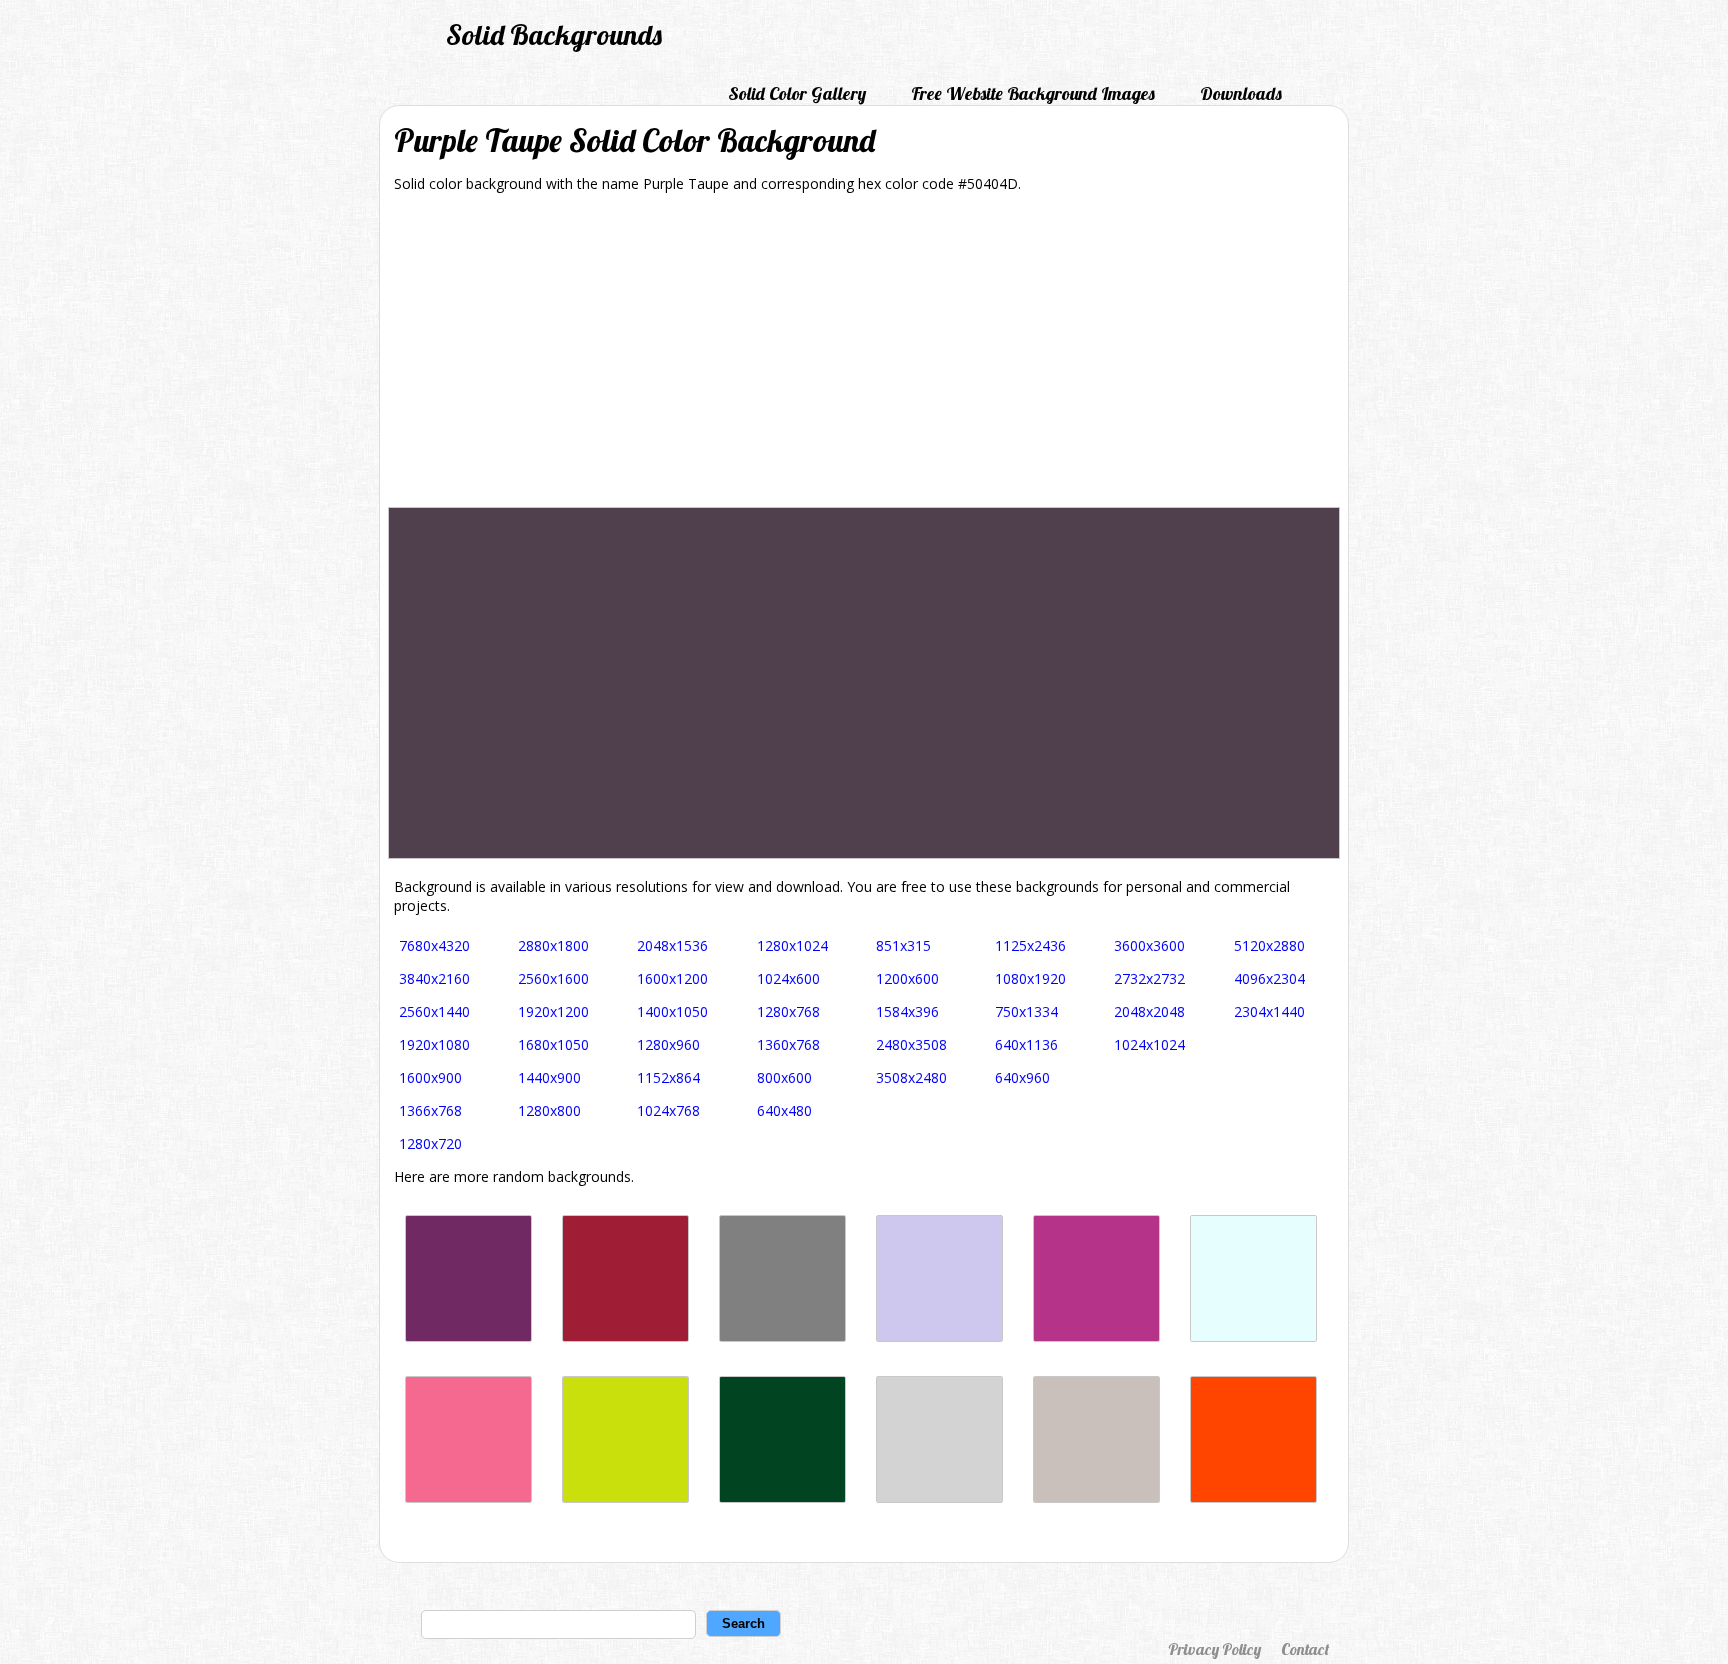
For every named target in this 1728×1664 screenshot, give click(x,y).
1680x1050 (553, 1044)
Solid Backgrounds (554, 34)
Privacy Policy (1214, 1649)
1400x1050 (672, 1011)
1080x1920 (1030, 978)
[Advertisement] (864, 357)
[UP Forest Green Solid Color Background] (782, 1497)
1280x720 (430, 1143)
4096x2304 (1269, 978)
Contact (1305, 1649)
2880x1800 (553, 945)
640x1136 (1026, 1044)
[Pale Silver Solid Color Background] (1096, 1497)
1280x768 (788, 1011)
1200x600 (907, 978)
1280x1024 (792, 945)
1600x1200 (672, 978)
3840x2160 (434, 978)
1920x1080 (434, 1044)
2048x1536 (672, 945)
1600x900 (430, 1077)
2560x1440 (434, 1011)
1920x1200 (553, 1011)
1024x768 (668, 1110)
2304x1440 (1269, 1011)
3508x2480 (911, 1077)
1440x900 (549, 1077)
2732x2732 (1149, 978)
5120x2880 (1269, 945)
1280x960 (668, 1044)
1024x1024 (1149, 1044)
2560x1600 (553, 978)
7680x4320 (434, 945)
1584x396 (907, 1011)
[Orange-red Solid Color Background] (1253, 1497)
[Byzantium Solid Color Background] (468, 1336)
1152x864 (668, 1077)
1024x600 (788, 978)
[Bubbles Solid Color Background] (1253, 1336)
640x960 (1022, 1077)
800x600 (784, 1077)
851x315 (903, 945)
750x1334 (1026, 1011)
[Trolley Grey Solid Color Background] (782, 1336)
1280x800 (549, 1110)
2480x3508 (911, 1044)
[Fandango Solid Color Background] (1096, 1336)
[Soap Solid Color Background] (939, 1336)
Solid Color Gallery (797, 93)
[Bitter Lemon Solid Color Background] (625, 1497)
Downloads (1241, 93)
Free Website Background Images (1033, 93)
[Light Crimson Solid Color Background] (468, 1497)
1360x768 (788, 1044)
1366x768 (430, 1110)
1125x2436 (1030, 945)
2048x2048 (1149, 1011)
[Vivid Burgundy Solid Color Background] (625, 1336)
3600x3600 (1149, 945)
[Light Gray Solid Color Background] (939, 1497)
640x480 (784, 1110)
